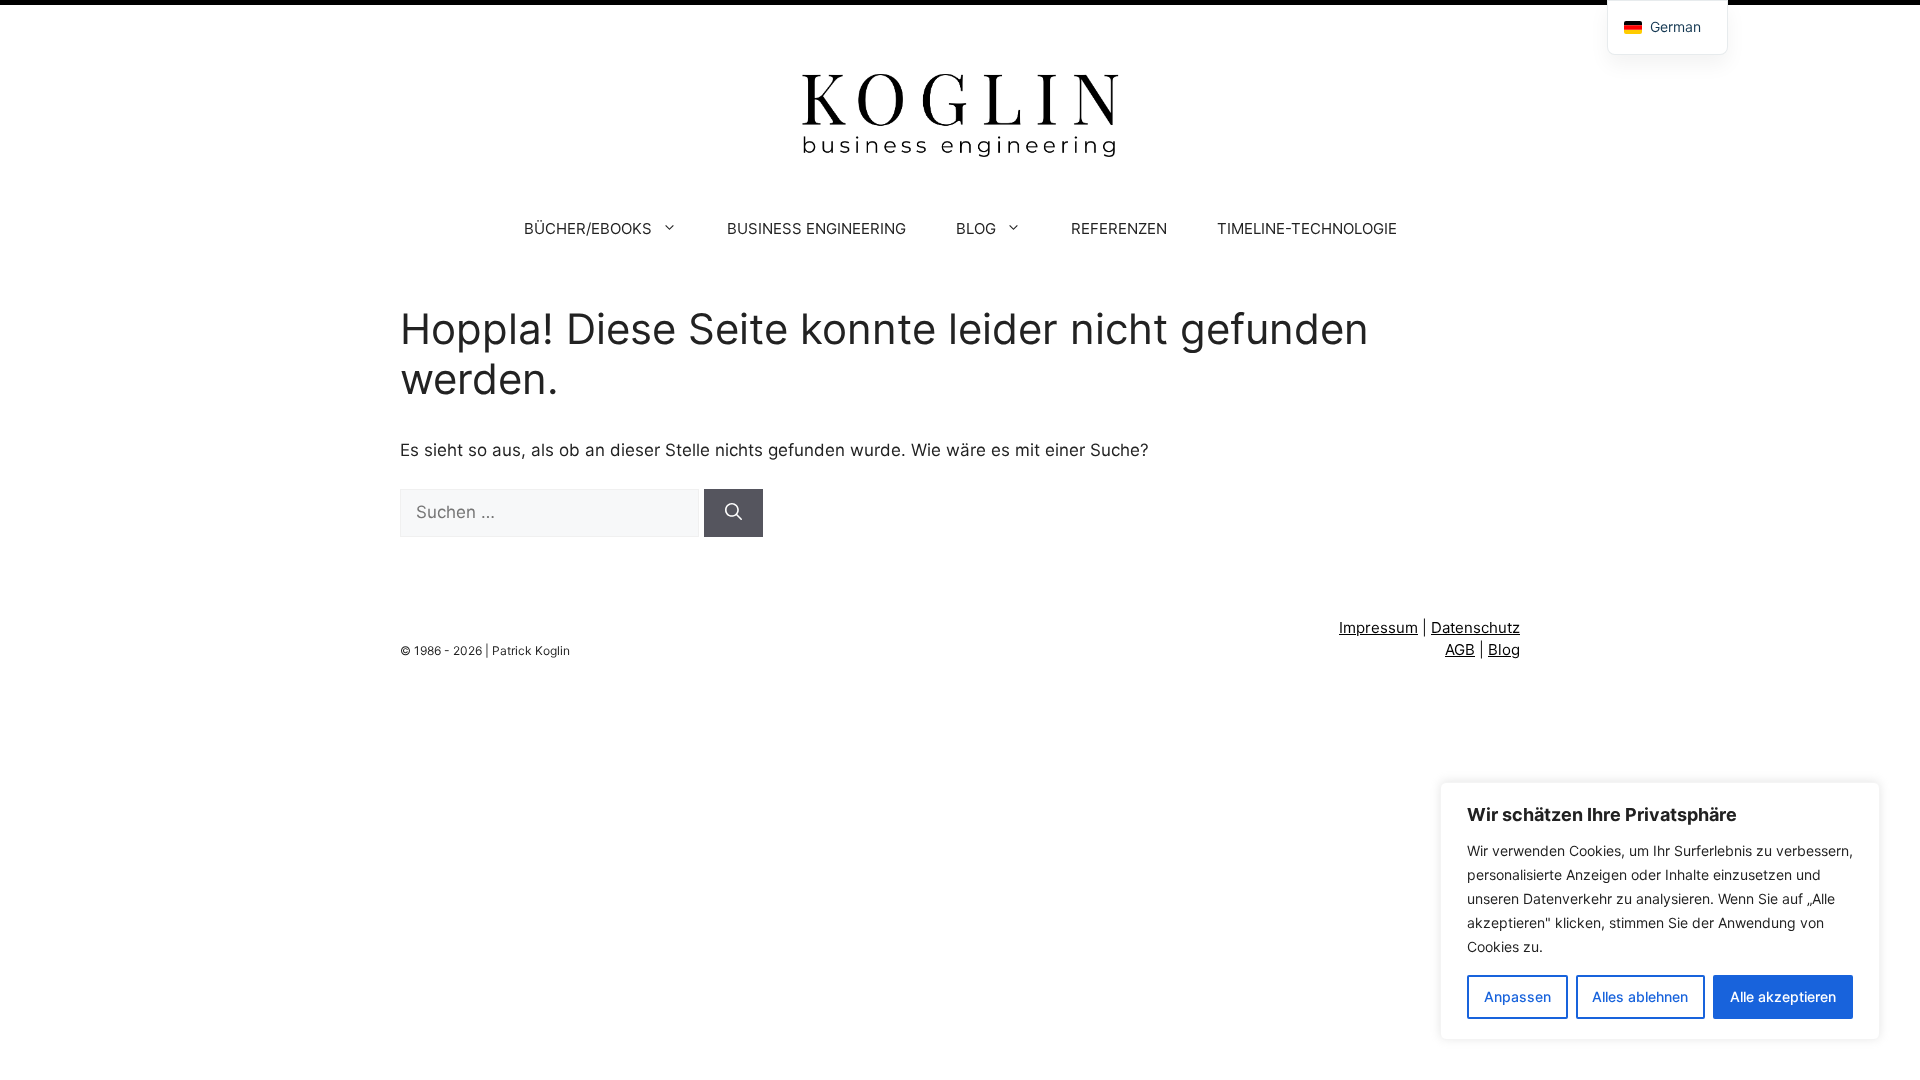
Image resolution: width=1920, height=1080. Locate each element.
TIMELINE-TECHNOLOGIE (1307, 228)
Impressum (1378, 627)
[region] (1660, 911)
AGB (1460, 649)
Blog (1504, 649)
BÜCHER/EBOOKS (588, 228)
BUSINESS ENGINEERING (816, 228)
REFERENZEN (1119, 228)
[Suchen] (733, 513)
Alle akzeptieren (1783, 996)
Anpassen (1517, 996)
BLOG (976, 228)
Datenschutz (1475, 627)
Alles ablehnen (1640, 996)
